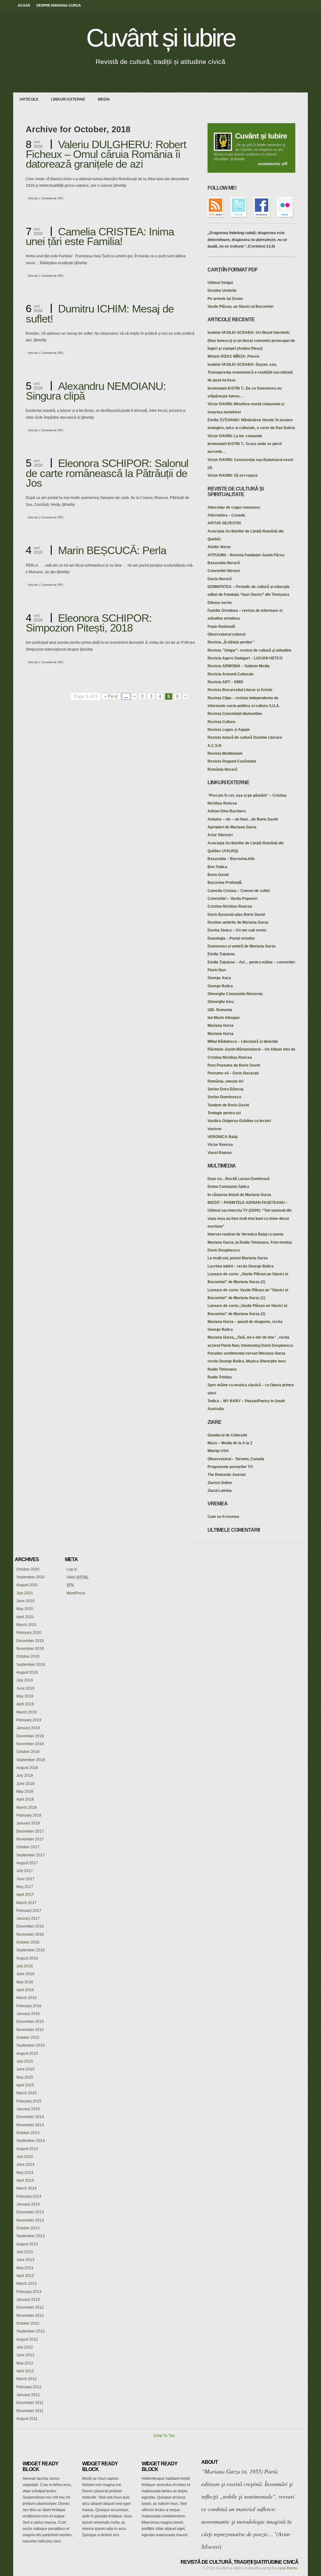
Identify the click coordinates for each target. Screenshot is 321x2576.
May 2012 (25, 2363)
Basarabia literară (224, 563)
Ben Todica (217, 867)
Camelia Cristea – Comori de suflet (239, 891)
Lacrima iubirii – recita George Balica (241, 1266)
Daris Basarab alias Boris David (236, 915)
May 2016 (25, 1982)
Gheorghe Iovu (221, 1002)
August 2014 (27, 2149)
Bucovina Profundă (225, 883)
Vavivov (215, 1129)
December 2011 (30, 2403)
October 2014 (28, 2133)
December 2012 (30, 2307)
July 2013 (25, 2252)
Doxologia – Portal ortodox (231, 938)
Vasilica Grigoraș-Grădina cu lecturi (239, 1121)
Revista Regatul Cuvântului (232, 761)
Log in (72, 1569)
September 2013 (31, 2236)
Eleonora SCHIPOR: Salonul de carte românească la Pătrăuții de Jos (107, 473)
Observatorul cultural (226, 634)
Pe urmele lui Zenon (225, 299)
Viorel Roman (220, 1153)
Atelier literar (219, 547)
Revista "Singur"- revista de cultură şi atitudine (250, 650)
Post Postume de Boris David (234, 1065)
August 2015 (27, 2054)
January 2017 (28, 1918)
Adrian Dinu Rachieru (227, 811)
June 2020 (25, 1601)
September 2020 (31, 1577)
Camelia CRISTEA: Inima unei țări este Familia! (100, 236)
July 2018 (25, 1776)
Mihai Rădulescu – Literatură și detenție (243, 1041)
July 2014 (25, 2157)
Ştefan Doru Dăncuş (226, 1089)
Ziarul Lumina (220, 1491)
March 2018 (26, 1807)
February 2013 (29, 2292)
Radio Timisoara (222, 1369)
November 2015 (30, 2030)
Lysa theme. (288, 2568)
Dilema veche (220, 603)
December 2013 (30, 2212)
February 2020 (29, 1633)
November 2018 (30, 1744)
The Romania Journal (226, 1475)
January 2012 (28, 2395)
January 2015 (28, 2109)
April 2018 (25, 1799)
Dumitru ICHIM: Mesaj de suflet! (100, 313)
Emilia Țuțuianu (221, 954)
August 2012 (27, 2339)
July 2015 (25, 2061)
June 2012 (25, 2355)
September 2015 (31, 2045)
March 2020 (26, 1625)
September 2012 (31, 2331)
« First (111, 696)
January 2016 (28, 2014)
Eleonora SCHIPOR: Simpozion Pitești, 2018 (89, 623)
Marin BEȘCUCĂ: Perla (112, 550)
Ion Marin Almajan (224, 1018)
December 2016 (30, 1926)
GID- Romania (220, 1010)
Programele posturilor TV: (230, 1467)
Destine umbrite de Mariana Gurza (238, 922)
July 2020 (25, 1593)
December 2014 (30, 2117)
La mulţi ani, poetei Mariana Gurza (238, 1258)
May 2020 (25, 1609)
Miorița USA (218, 1451)
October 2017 (28, 1847)
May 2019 (25, 1696)
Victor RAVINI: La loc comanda (235, 436)
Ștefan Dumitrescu (224, 1097)
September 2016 (31, 1950)
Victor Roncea (220, 1145)
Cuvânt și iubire (161, 38)
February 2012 (29, 2387)
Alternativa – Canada (226, 515)
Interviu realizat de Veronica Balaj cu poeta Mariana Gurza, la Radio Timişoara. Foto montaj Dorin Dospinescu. (250, 1242)
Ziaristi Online (220, 1483)
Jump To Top (164, 2436)
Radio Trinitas (220, 1377)
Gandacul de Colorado (227, 1435)
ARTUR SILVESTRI (224, 523)
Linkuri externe (68, 99)
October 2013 (28, 2228)
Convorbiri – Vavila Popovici (232, 899)
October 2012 (28, 2323)
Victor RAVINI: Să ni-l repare (233, 475)
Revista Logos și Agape (229, 730)
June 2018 (25, 1784)
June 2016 (25, 1974)
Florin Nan (217, 970)
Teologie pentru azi (224, 1113)
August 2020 (27, 1585)
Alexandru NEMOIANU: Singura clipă (96, 391)
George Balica (220, 986)
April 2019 (25, 1704)
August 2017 (27, 1863)
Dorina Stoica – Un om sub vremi (237, 930)
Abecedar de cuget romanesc (234, 507)
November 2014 (30, 2125)
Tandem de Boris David (228, 1105)
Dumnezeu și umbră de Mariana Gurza (242, 946)
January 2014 (28, 2204)
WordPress (76, 1593)
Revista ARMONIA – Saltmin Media (239, 666)
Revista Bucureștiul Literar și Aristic (240, 690)
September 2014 (31, 2141)
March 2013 (26, 2284)
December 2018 (30, 1736)
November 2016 (30, 1934)
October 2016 (28, 1942)
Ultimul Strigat (220, 283)
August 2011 (27, 2419)
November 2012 (30, 2316)
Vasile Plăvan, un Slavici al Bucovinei (240, 307)
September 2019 (31, 1665)
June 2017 (25, 1879)
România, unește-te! (226, 1081)
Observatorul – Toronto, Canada (236, 1459)
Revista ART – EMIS (225, 682)
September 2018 (31, 1760)
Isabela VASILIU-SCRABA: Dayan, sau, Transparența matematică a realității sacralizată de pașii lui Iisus (250, 372)
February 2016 (29, 2006)
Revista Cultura (221, 722)
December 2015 (30, 2022)
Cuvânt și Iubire (261, 136)
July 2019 (25, 1680)
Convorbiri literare (224, 571)
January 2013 (28, 2300)
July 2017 (25, 1871)
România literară (222, 769)
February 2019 (29, 1720)
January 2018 (28, 1823)
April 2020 (25, 1617)
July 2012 (25, 2347)
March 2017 (26, 1903)
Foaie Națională (221, 627)
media (104, 99)
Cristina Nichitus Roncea (230, 906)
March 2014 (26, 2188)
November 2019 (30, 1649)
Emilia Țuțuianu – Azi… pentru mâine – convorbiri (251, 962)
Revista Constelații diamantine (235, 714)
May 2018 (25, 1792)
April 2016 (25, 1990)
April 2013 (25, 2276)
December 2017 (30, 1831)
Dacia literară (220, 579)
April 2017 (25, 1895)
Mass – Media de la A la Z (230, 1443)
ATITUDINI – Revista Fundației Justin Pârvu (246, 555)
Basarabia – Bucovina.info (231, 859)
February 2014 (29, 2196)
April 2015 (25, 2085)
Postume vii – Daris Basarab (233, 1073)
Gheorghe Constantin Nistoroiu (235, 994)
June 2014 (25, 2164)
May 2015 (25, 2077)
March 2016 (26, 1998)
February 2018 (29, 1815)
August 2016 (27, 1958)
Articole (29, 99)
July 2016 (25, 1966)
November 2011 (30, 2411)
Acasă (24, 5)
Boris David (218, 875)
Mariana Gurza (221, 1026)
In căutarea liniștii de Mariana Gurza (239, 1195)
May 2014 (25, 2173)
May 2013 (25, 2268)
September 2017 (31, 1855)
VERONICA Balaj (223, 1137)
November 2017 (30, 1839)
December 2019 (30, 1641)
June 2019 (25, 1688)
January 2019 (28, 1728)
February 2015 (29, 2101)
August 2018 (27, 1768)
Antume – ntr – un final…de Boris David (243, 819)
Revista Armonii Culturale (231, 674)
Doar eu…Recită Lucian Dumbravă (239, 1179)
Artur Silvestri (220, 835)
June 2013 (25, 2260)
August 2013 (27, 2244)
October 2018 (28, 1752)
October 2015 (28, 2038)
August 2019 (27, 1672)
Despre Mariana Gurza (59, 5)
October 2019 (28, 1656)
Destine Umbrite (222, 291)
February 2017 (29, 1911)
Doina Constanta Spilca (228, 1187)
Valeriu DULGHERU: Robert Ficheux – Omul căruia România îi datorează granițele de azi (106, 154)
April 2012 (25, 2371)
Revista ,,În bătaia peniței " (231, 642)
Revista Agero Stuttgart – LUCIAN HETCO (245, 658)
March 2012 (26, 2379)
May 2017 (25, 1887)
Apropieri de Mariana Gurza (232, 827)
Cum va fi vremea (223, 1517)
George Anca (219, 978)
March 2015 (26, 2093)
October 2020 (28, 1569)
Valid (78, 1577)
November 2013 (30, 2220)
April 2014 (25, 2180)
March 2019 (26, 1712)
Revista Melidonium (225, 753)
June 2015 (25, 2069)
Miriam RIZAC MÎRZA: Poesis (234, 356)
